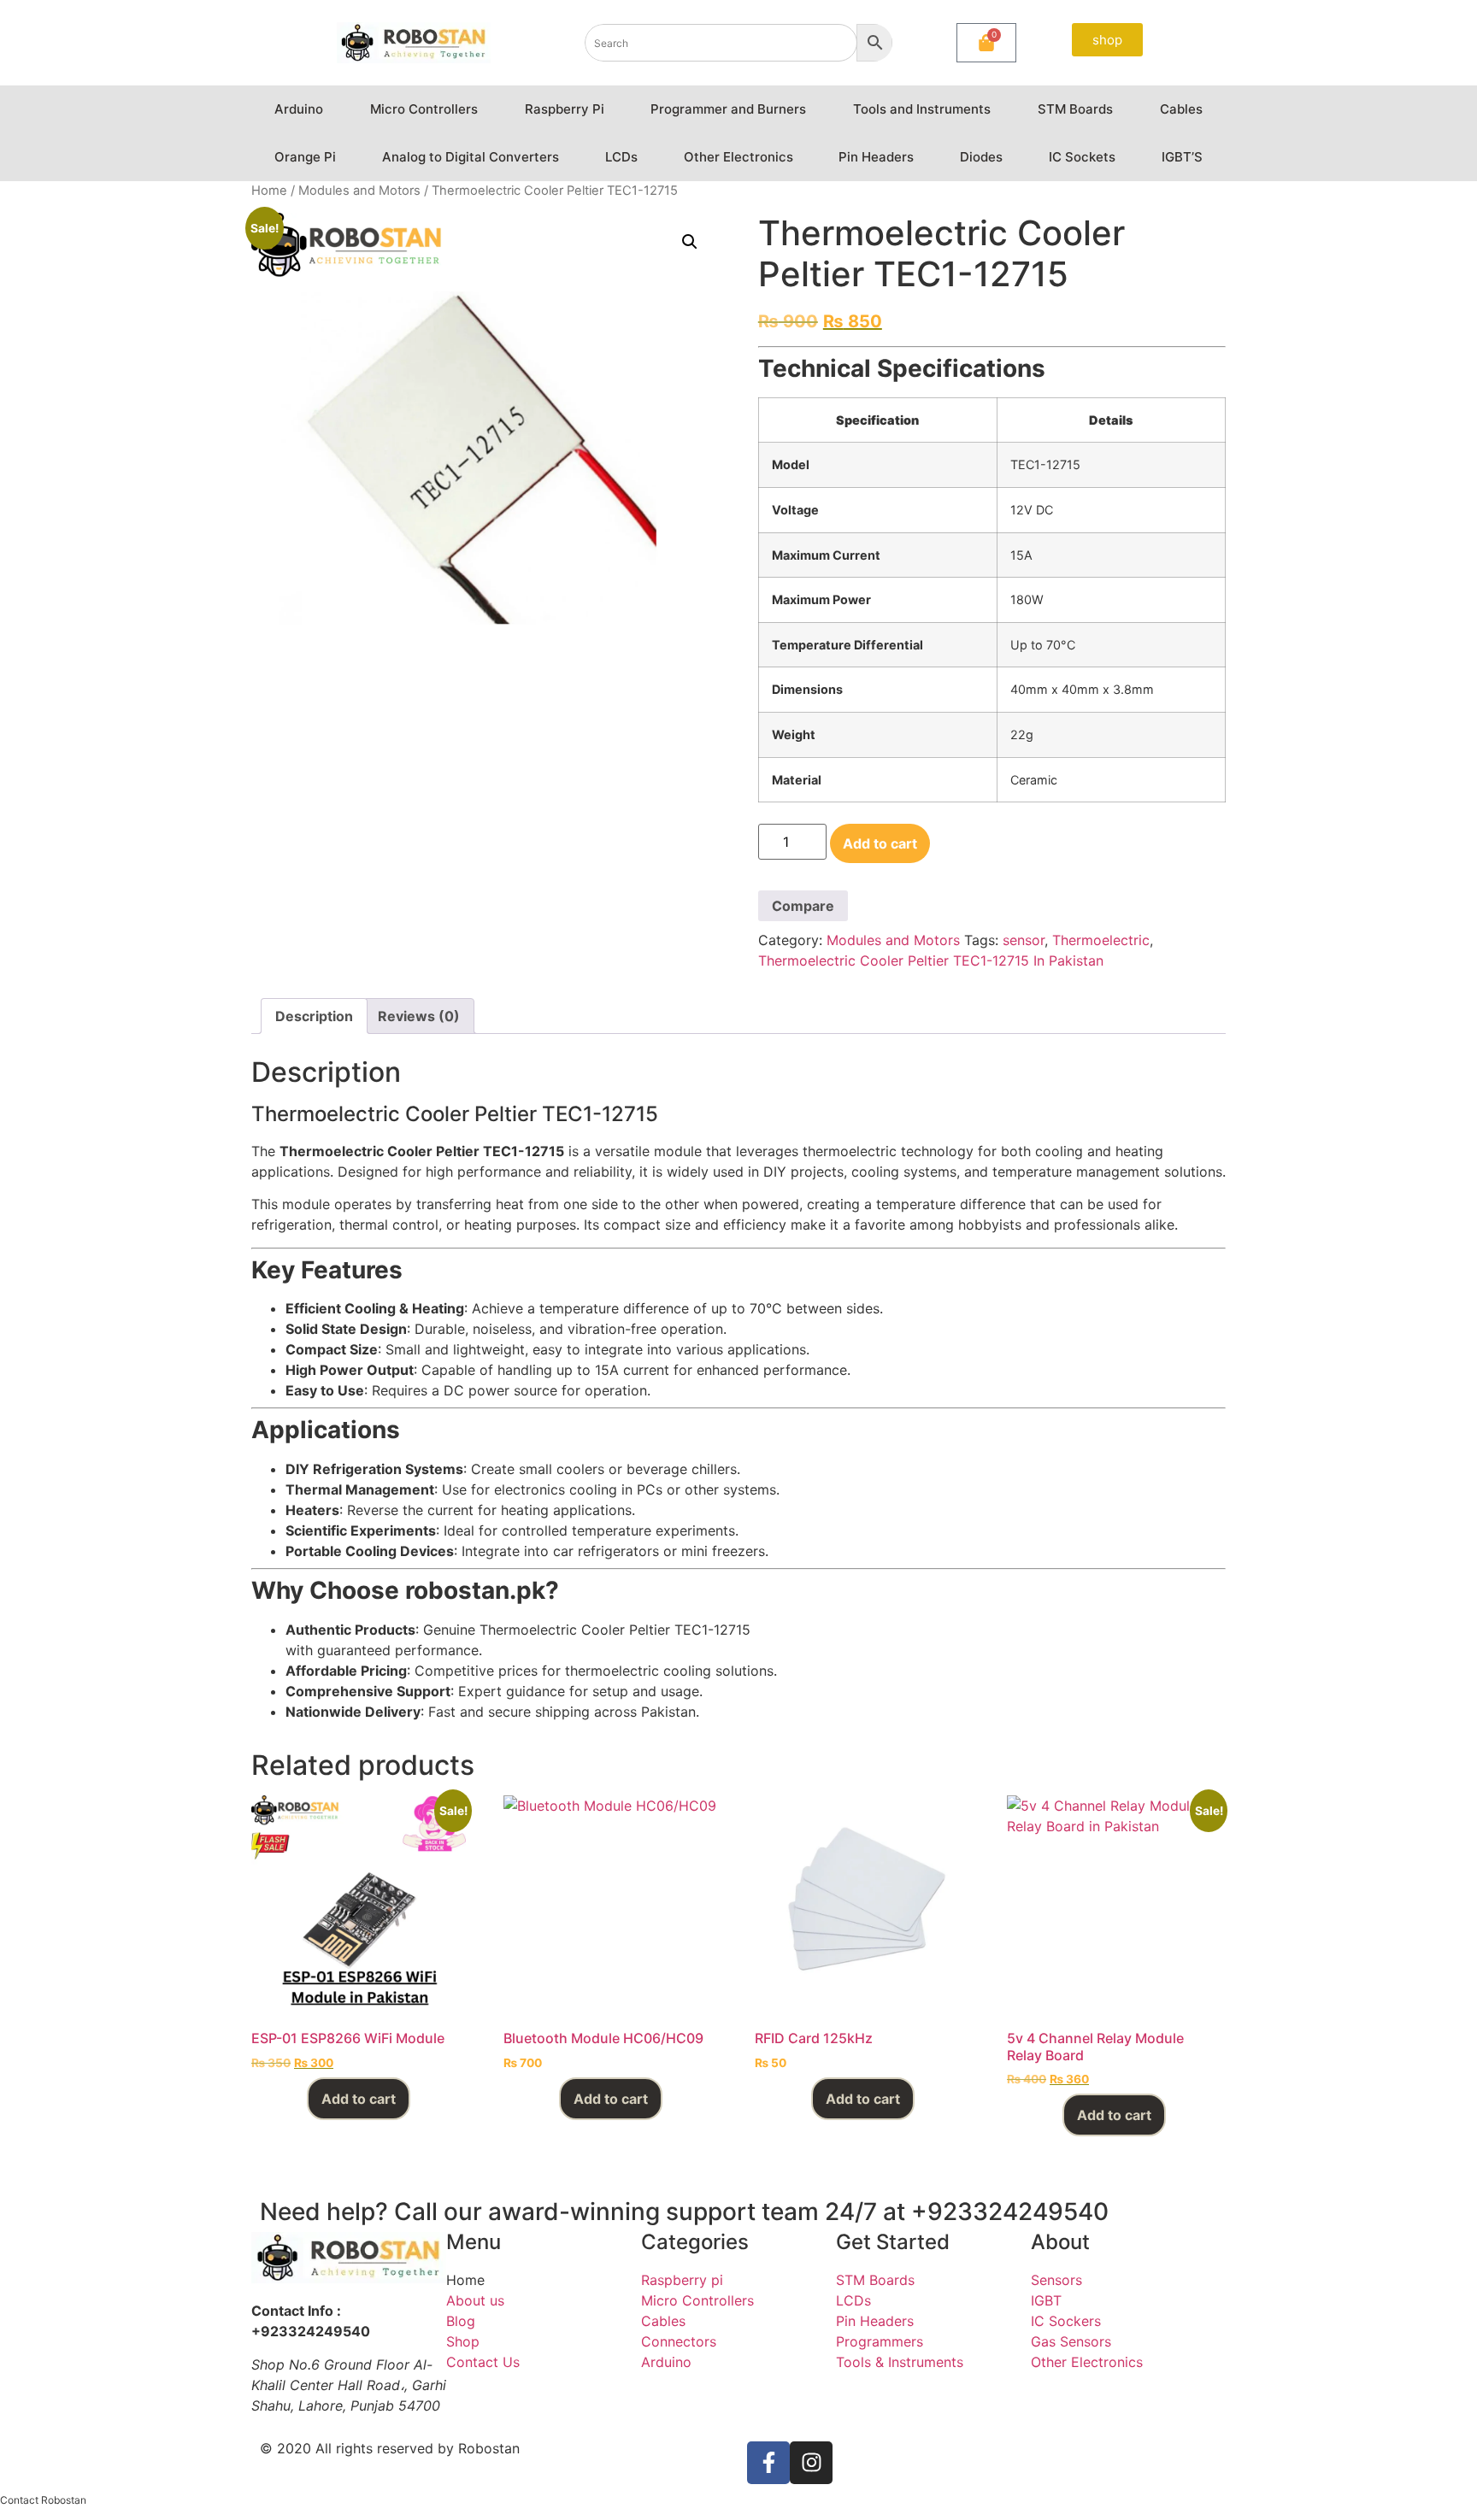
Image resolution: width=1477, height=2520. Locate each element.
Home (269, 191)
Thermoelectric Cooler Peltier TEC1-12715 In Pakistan (931, 960)
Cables (1181, 109)
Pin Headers (876, 157)
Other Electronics (738, 157)
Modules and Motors (359, 191)
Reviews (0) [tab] (419, 1016)
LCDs (621, 157)
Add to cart (880, 843)
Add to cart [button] (359, 2099)
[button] (690, 242)
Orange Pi (305, 157)
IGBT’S (1182, 157)
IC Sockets (1082, 157)
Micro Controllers (424, 109)
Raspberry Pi (565, 109)
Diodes (981, 157)
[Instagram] (811, 2463)
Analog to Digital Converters (471, 157)
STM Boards (1075, 109)
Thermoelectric (1101, 940)
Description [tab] (314, 1016)
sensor (1024, 940)
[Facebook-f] (768, 2463)
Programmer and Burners (728, 109)
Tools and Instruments (922, 109)
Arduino (299, 109)
